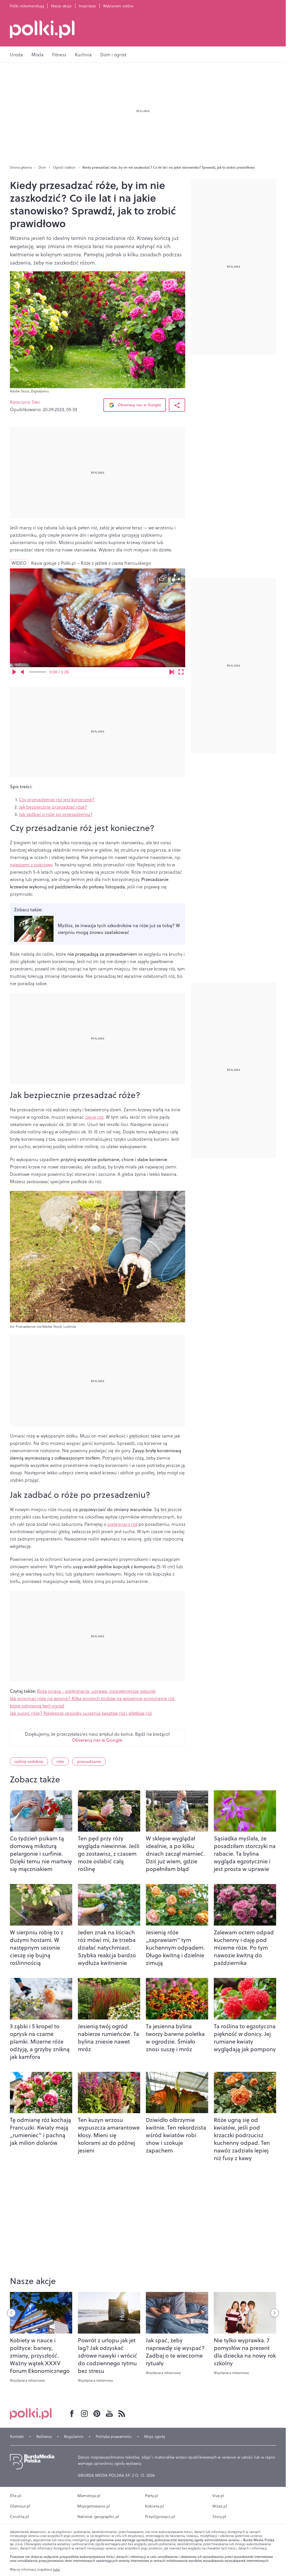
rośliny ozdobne (29, 1761)
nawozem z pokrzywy (31, 865)
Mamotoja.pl (89, 2496)
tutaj (56, 2569)
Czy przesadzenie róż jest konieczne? (57, 800)
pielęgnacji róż (122, 1524)
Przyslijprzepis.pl (160, 2517)
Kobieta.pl (154, 2506)
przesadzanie (89, 1761)
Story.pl (219, 2517)
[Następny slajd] (275, 2313)
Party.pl (152, 2496)
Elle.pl (16, 2496)
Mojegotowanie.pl (94, 2506)
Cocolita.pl (20, 2517)
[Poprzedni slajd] (11, 2313)
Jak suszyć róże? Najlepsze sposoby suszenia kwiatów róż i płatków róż (81, 1713)
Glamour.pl (20, 2506)
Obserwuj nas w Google (139, 405)
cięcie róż (94, 1117)
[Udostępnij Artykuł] (177, 405)
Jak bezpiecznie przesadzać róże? (53, 807)
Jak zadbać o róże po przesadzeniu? (56, 814)
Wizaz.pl (220, 2506)
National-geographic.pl (98, 2517)
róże (60, 1761)
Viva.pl (218, 2496)
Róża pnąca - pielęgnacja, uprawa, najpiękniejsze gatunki (96, 1691)
